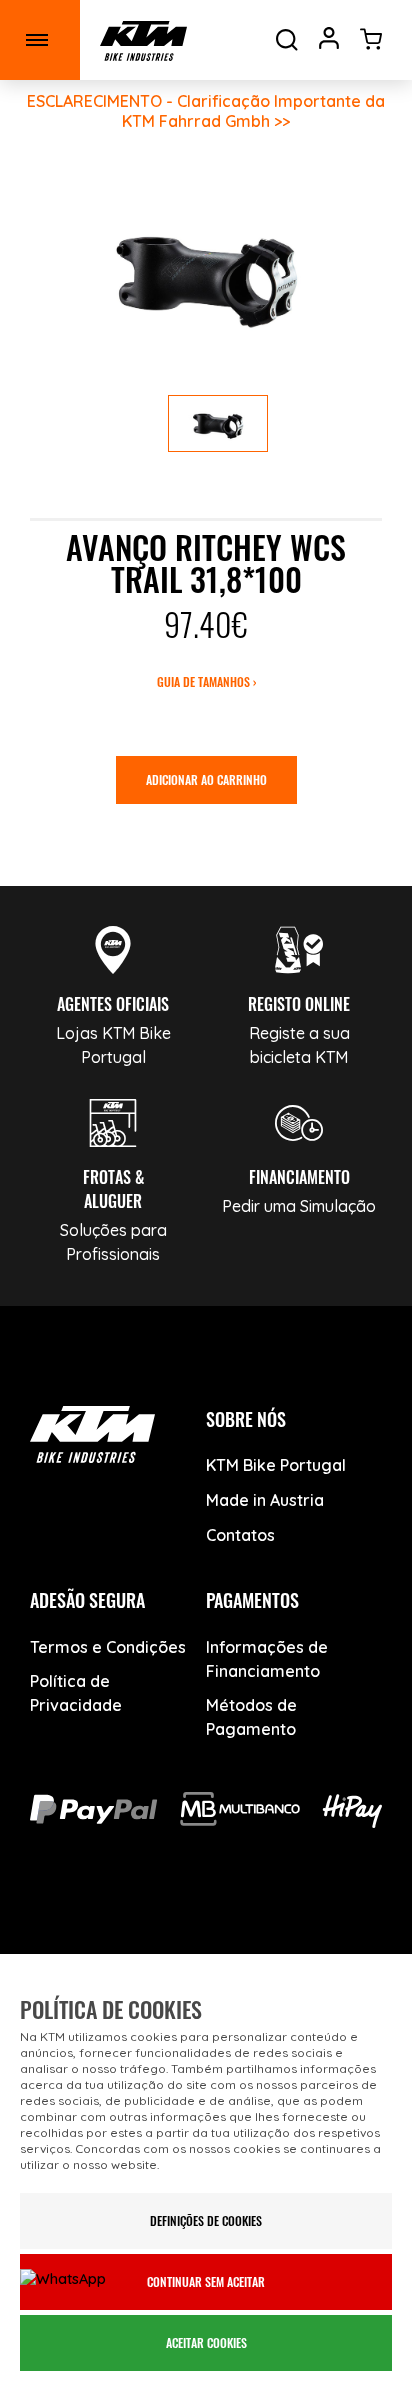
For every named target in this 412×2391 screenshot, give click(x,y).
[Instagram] (206, 1930)
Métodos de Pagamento (251, 1717)
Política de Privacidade (76, 1693)
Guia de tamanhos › (206, 681)
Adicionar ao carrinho (206, 779)
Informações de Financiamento (267, 1659)
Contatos (240, 1535)
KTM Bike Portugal (276, 1465)
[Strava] (346, 1930)
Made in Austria (265, 1500)
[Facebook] (66, 1930)
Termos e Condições (108, 1647)
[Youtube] (136, 1930)
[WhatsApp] (276, 1930)
